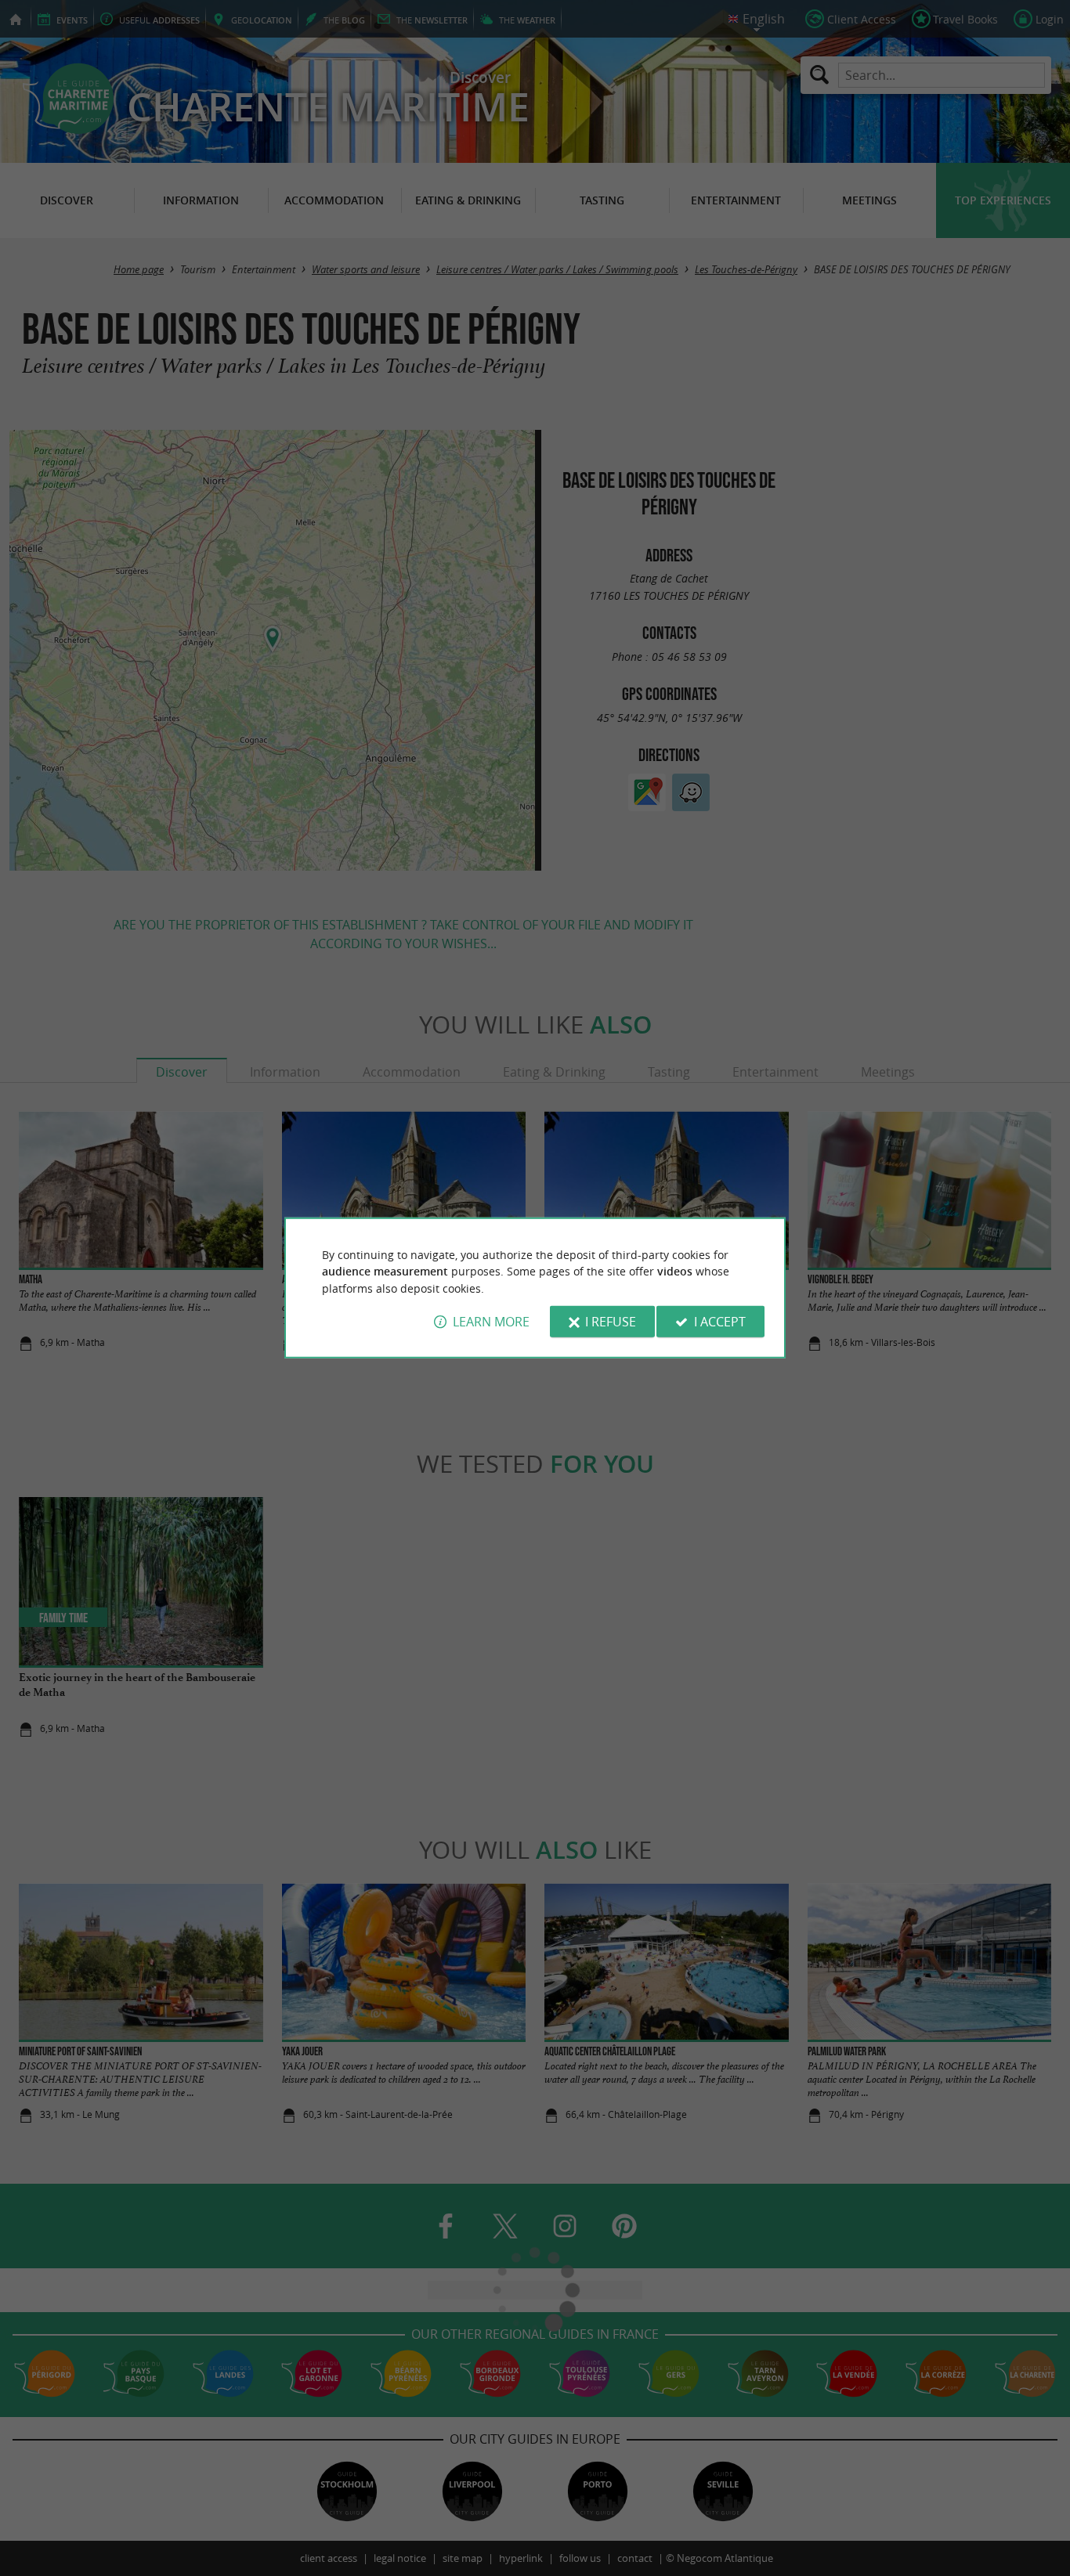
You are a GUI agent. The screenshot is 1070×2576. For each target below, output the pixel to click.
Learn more (491, 1322)
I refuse (611, 1322)
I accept (720, 1322)
